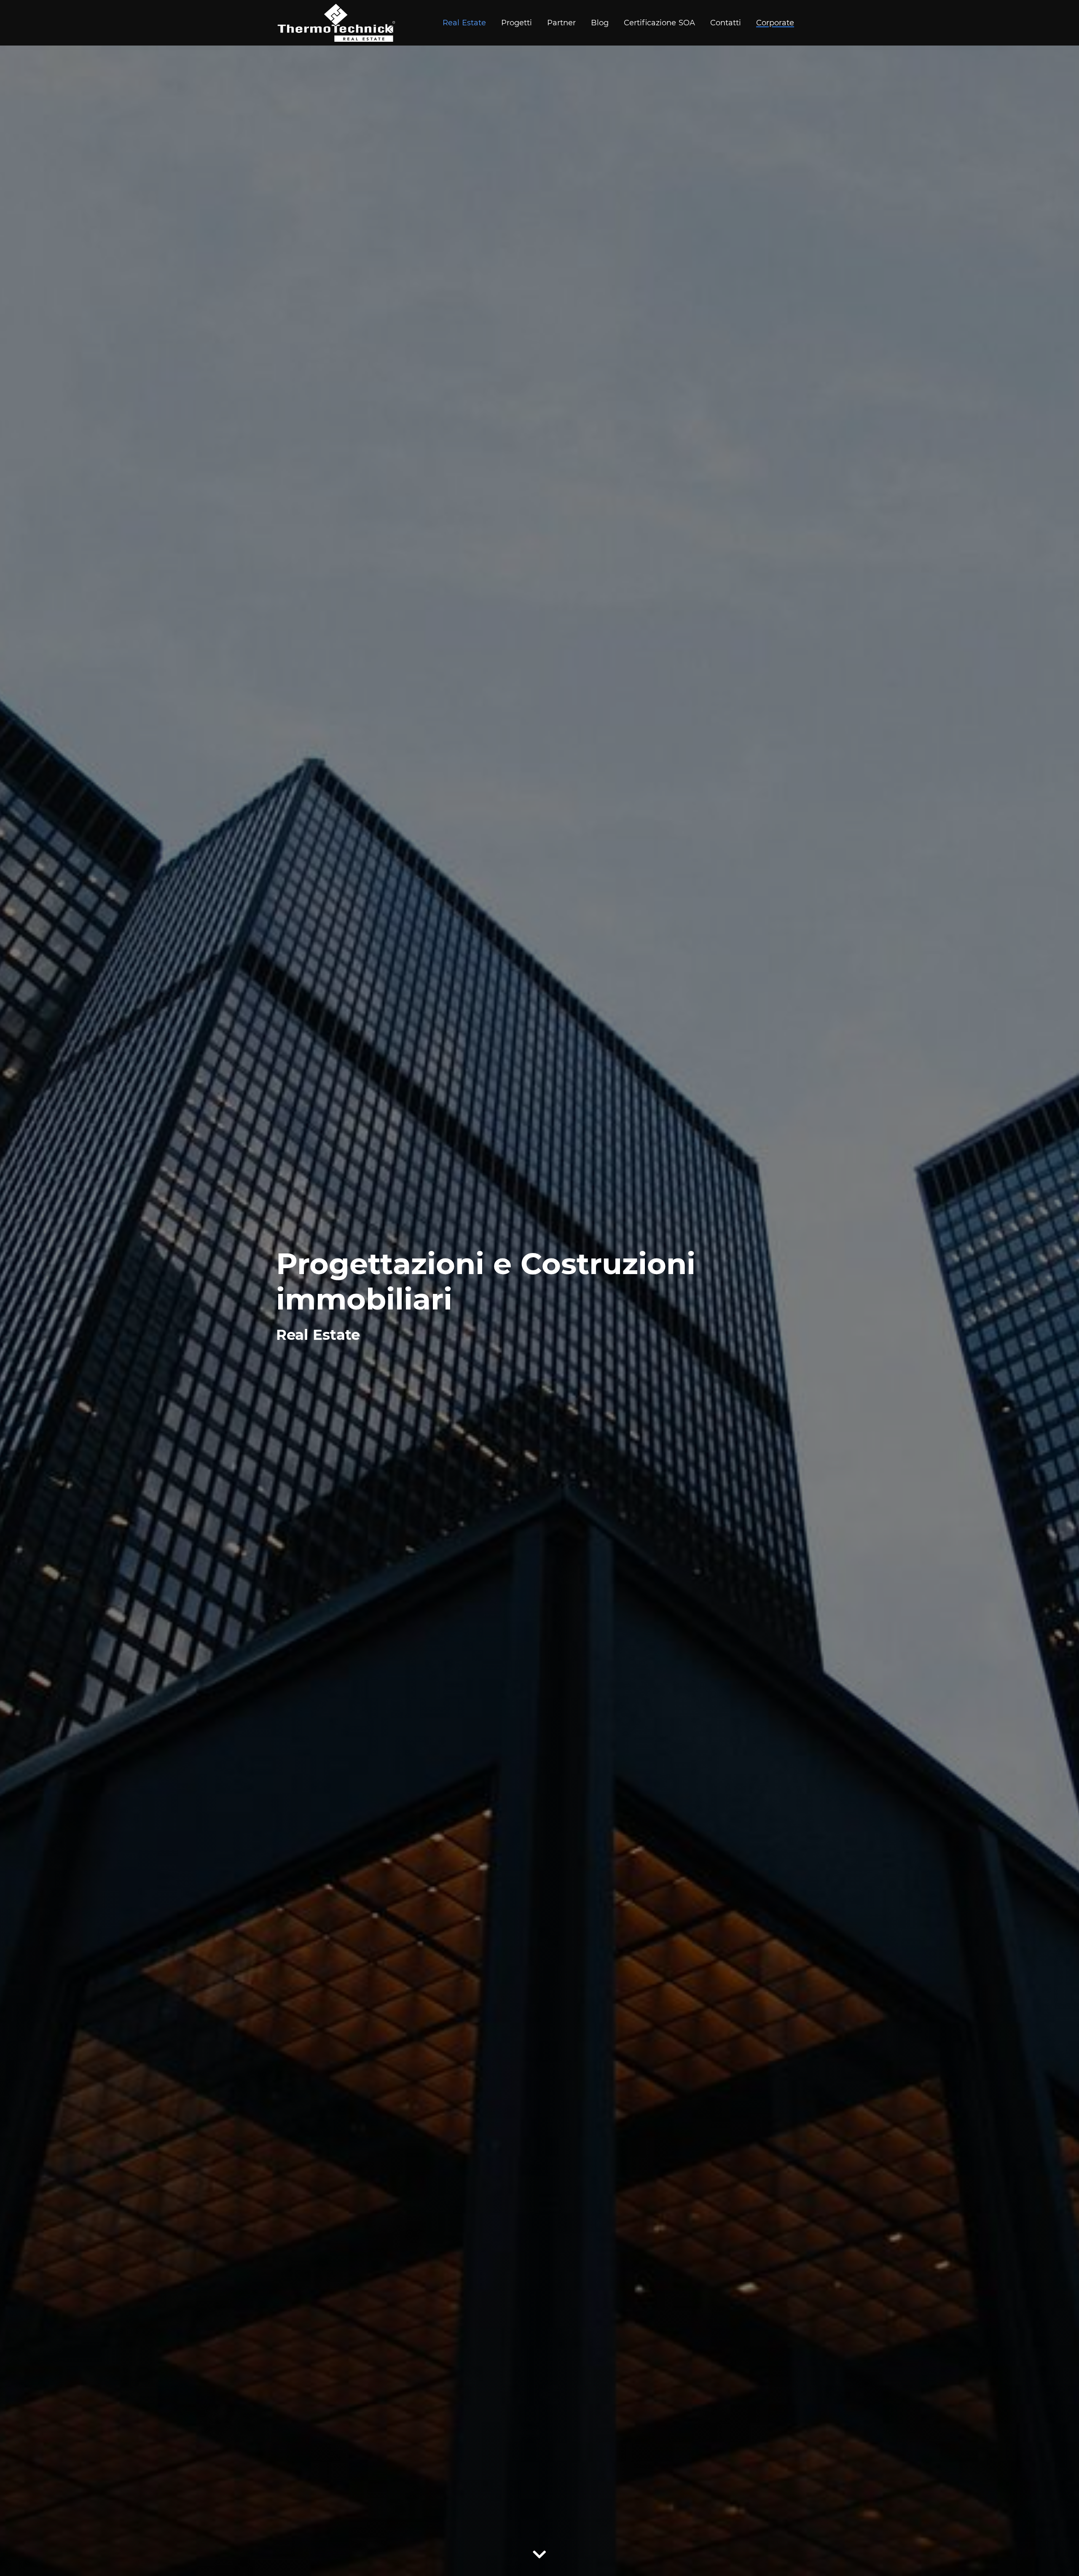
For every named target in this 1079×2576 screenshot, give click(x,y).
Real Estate (464, 23)
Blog (600, 23)
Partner (561, 23)
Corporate (775, 23)
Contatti (726, 23)
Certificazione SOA (659, 23)
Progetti (517, 23)
